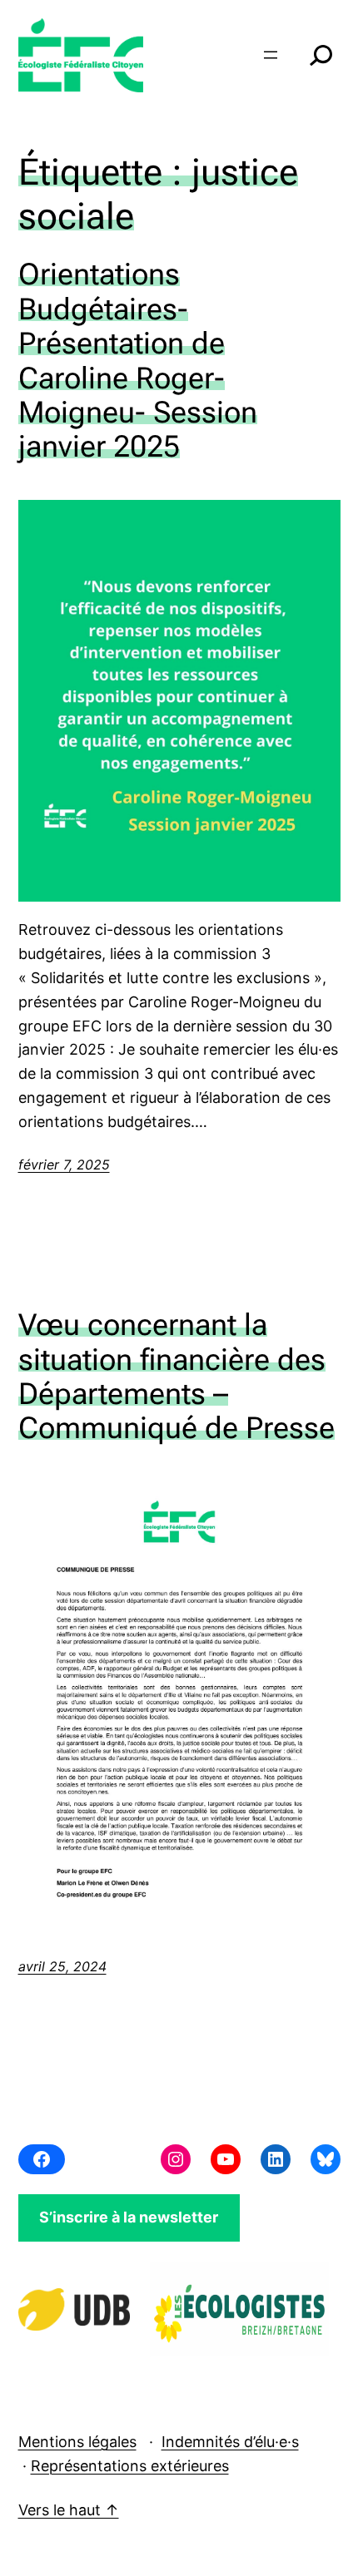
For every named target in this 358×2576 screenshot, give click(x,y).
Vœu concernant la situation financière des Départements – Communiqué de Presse (177, 1377)
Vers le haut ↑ (69, 2510)
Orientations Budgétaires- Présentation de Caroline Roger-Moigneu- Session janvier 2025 (138, 361)
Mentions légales (77, 2442)
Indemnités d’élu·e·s (230, 2442)
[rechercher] (321, 55)
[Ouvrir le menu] (271, 55)
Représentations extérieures (130, 2466)
